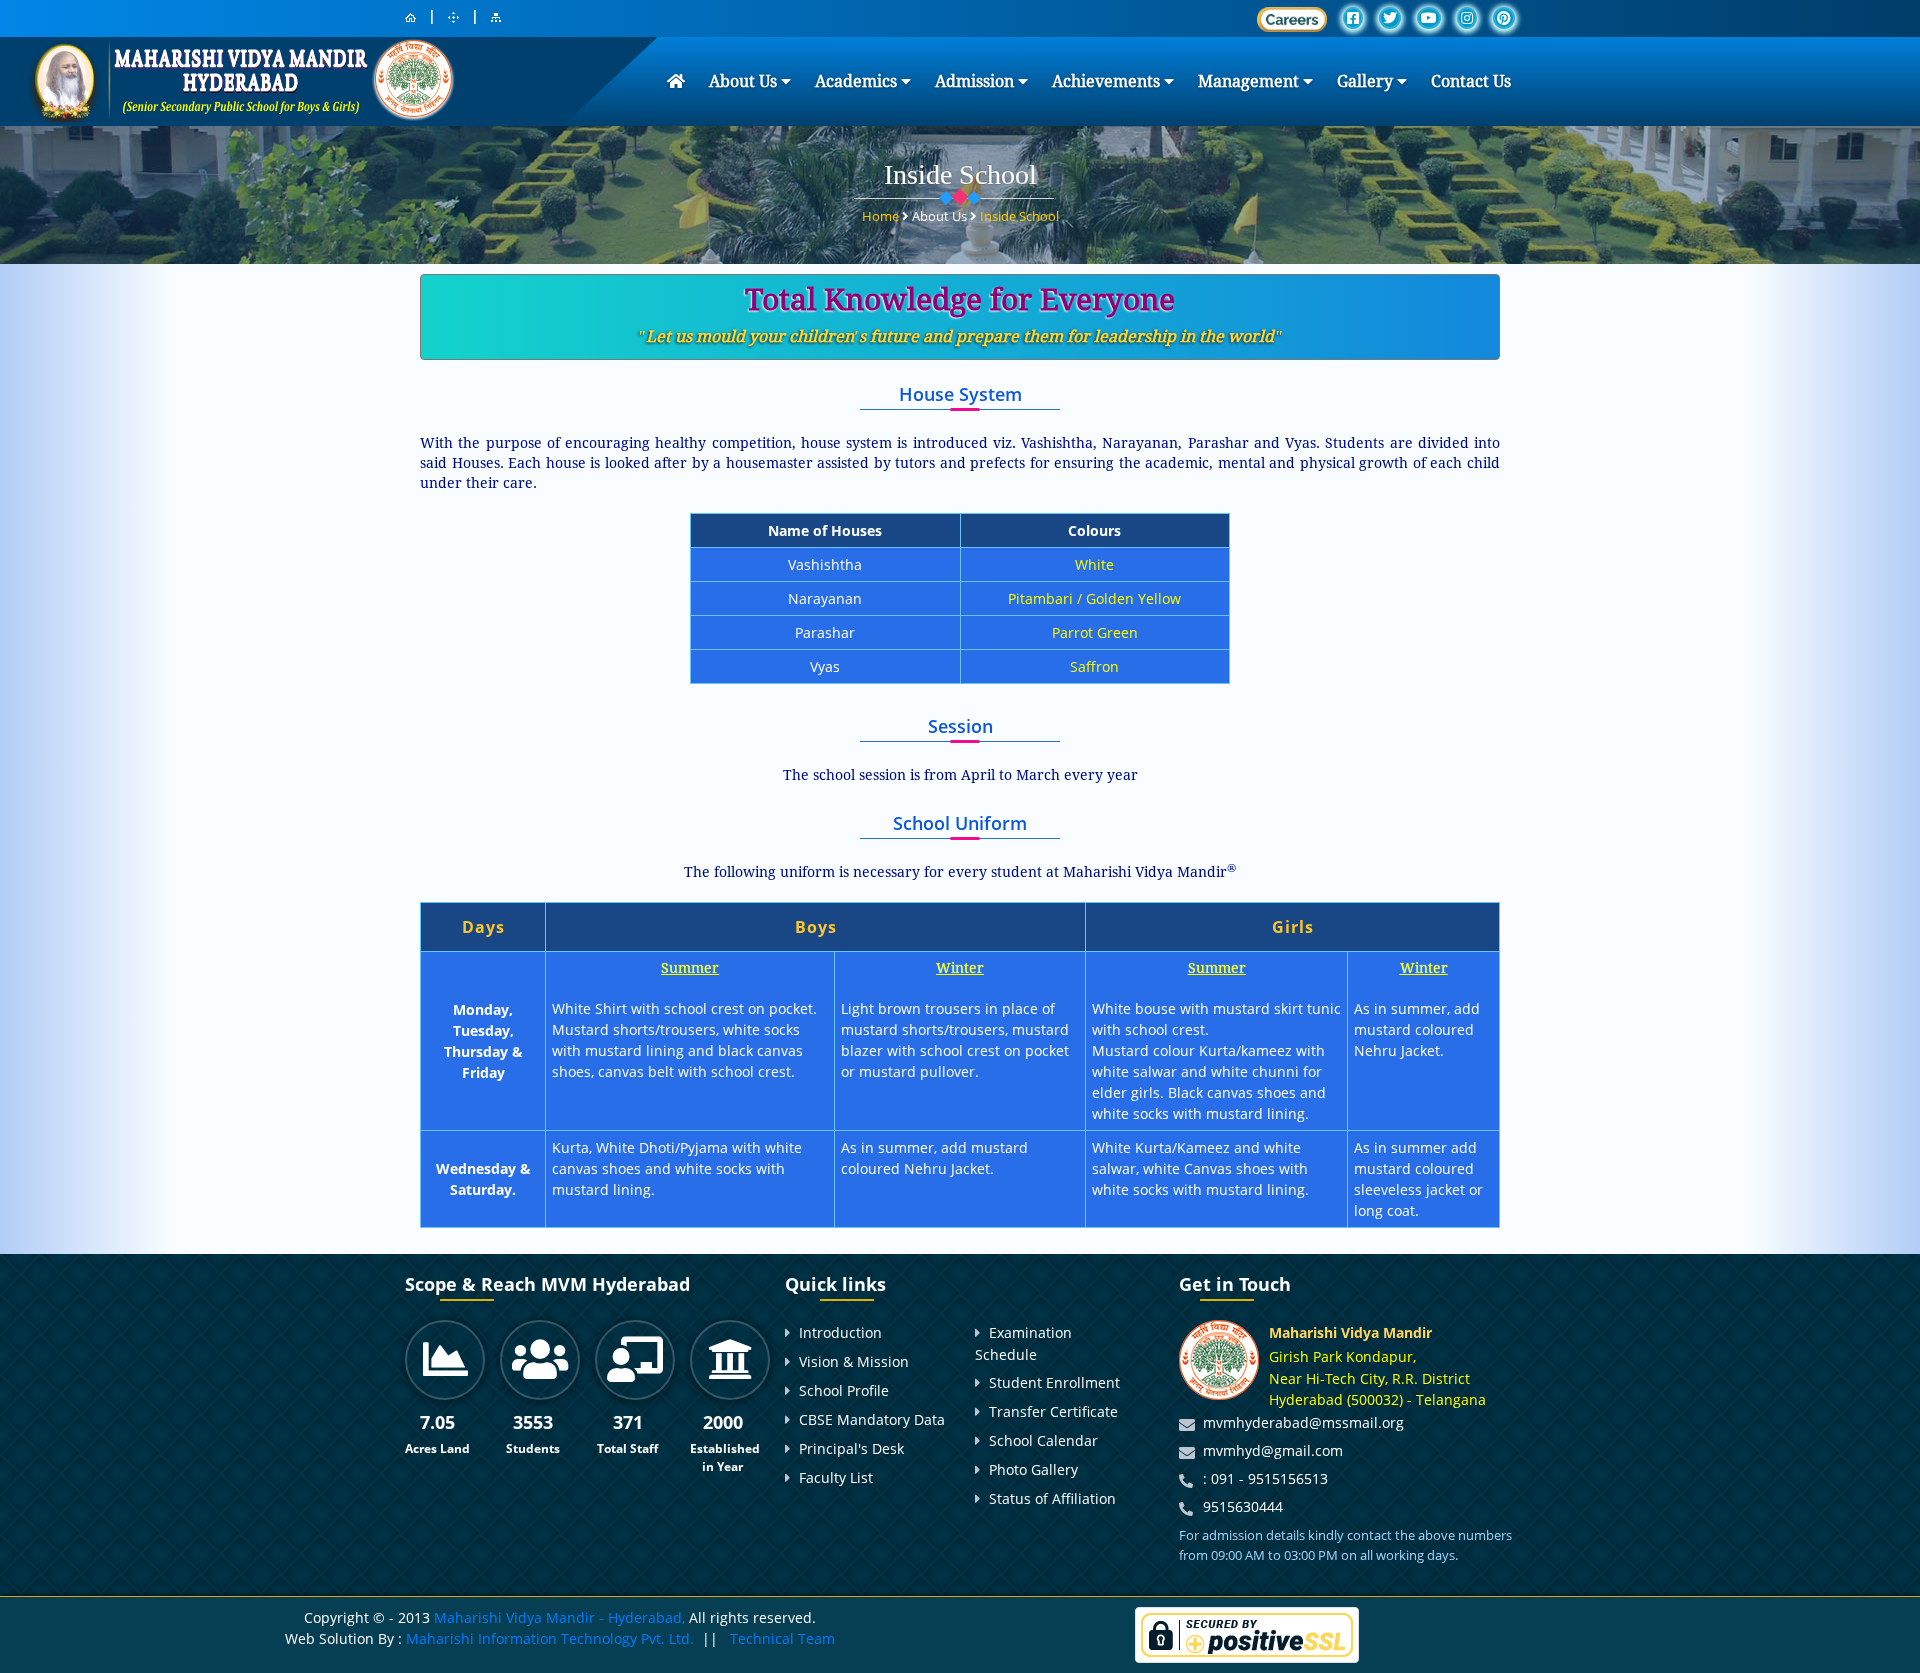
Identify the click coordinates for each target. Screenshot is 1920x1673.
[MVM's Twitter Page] (1390, 18)
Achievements (1108, 81)
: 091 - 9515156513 (1265, 1478)
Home (882, 216)
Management (1250, 81)
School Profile (844, 1390)
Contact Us (1471, 81)
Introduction (840, 1332)
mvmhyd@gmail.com (1273, 1450)
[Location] (453, 17)
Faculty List (836, 1477)
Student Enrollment (1054, 1382)
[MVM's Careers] (1292, 19)
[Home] (410, 17)
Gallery (1367, 81)
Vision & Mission (854, 1361)
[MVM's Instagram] (1467, 18)
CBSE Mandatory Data (872, 1419)
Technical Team (782, 1638)
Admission (976, 81)
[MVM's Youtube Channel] (1429, 18)
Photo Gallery (1033, 1469)
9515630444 (1243, 1506)
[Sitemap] (496, 17)
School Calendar (1043, 1440)
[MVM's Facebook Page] (1353, 18)
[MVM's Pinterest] (1504, 18)
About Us (745, 81)
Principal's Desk (851, 1448)
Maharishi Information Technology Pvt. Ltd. (548, 1638)
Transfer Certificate (1053, 1411)
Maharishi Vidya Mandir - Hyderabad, (559, 1617)
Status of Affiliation (1052, 1498)
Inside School (1019, 216)
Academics (858, 81)
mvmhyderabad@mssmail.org (1303, 1422)
